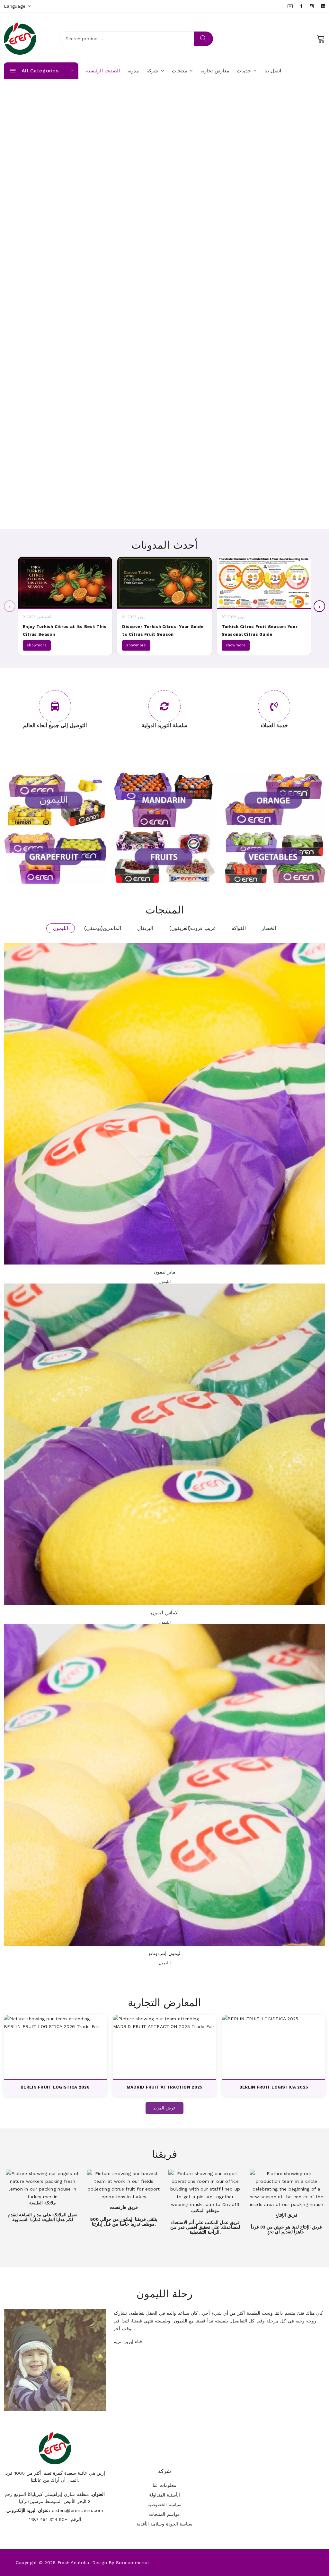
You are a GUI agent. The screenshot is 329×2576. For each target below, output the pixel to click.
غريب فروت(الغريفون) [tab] (192, 928)
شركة (153, 71)
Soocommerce (132, 2562)
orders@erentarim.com (78, 2510)
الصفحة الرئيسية (103, 71)
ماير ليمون (164, 1272)
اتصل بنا (273, 71)
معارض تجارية (215, 71)
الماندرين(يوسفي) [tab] (103, 928)
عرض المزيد (164, 2108)
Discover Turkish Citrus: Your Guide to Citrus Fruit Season (163, 630)
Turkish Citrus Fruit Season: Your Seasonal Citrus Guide (260, 630)
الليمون (165, 1282)
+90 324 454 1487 (48, 2519)
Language (16, 6)
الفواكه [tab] (239, 928)
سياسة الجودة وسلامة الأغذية (164, 2524)
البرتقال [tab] (145, 928)
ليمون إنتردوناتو (164, 1953)
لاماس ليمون (164, 1613)
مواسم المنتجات (164, 2514)
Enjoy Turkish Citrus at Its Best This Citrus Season (65, 630)
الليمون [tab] (61, 928)
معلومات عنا (164, 2485)
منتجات (180, 71)
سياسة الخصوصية (164, 2505)
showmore (37, 645)
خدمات (245, 71)
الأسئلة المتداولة (164, 2495)
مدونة (133, 71)
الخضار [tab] (269, 928)
